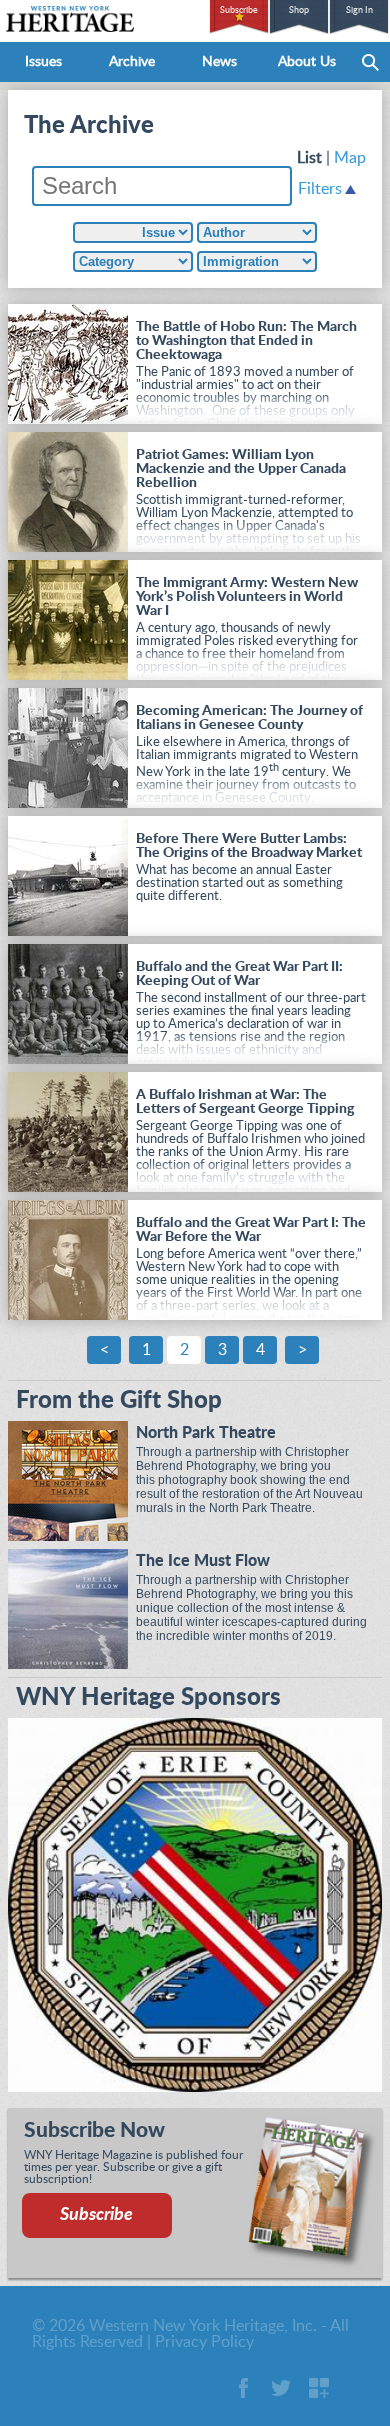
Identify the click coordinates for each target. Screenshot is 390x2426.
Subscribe (239, 10)
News (219, 62)
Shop (299, 10)
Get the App (319, 2388)
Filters (320, 189)
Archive (132, 62)
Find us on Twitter (281, 2388)
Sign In (359, 10)
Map (350, 158)
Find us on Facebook (243, 2388)
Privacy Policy (204, 2342)
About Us (307, 62)
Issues (43, 62)
